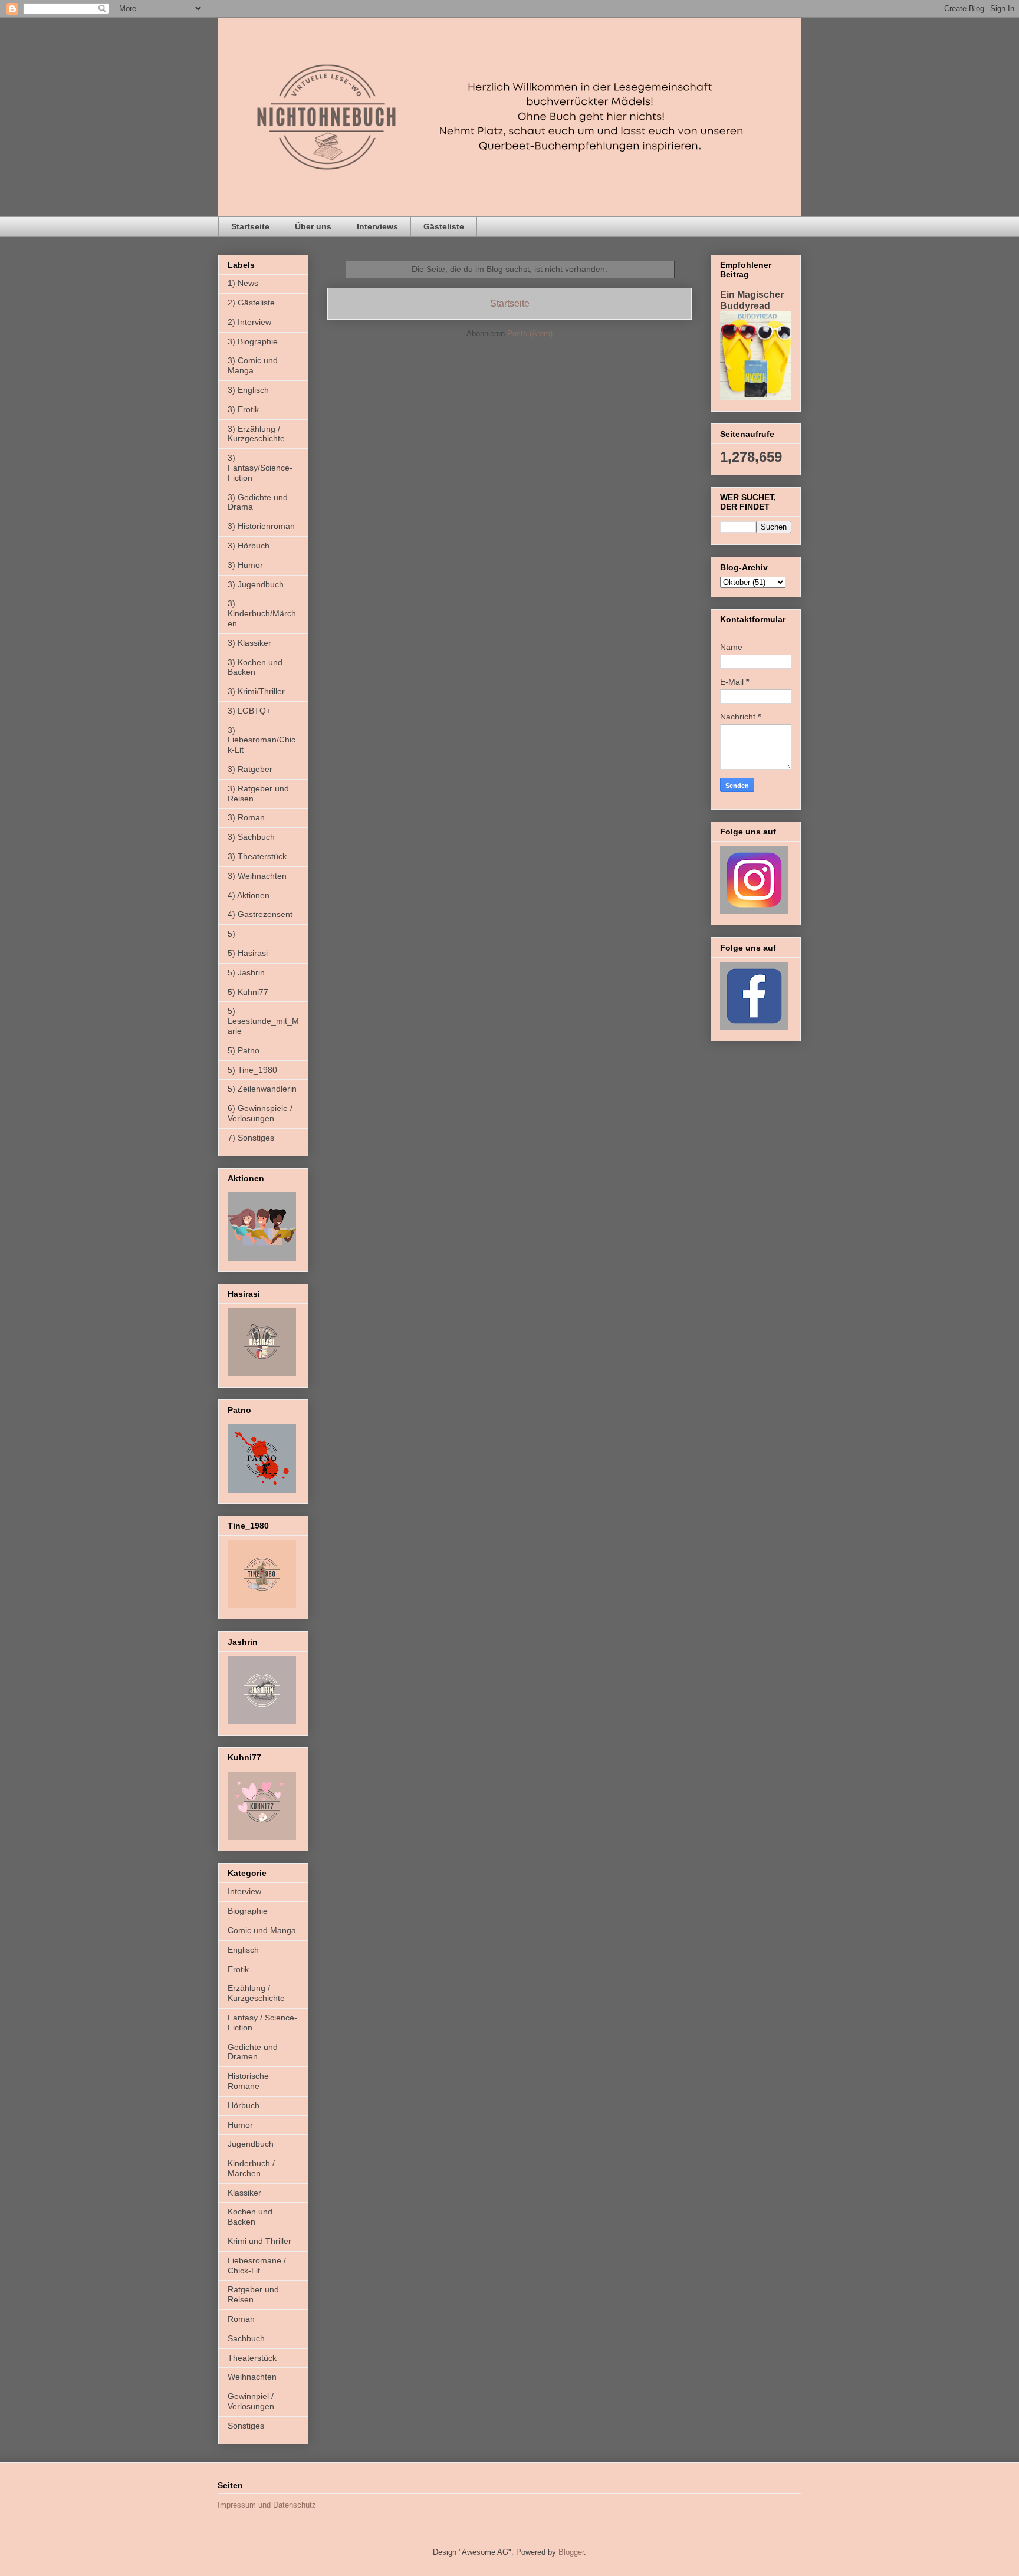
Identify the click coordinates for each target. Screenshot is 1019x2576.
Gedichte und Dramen (253, 2052)
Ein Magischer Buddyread (752, 300)
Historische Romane (248, 2081)
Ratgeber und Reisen (253, 2294)
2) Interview (249, 322)
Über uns (313, 226)
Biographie (248, 1911)
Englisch (243, 1950)
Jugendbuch (251, 2144)
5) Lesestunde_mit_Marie (263, 1021)
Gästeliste (444, 226)
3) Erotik (243, 409)
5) (231, 934)
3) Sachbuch (251, 837)
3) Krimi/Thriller (256, 691)
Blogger (571, 2552)
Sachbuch (246, 2338)
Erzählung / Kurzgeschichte (256, 1993)
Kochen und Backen (250, 2217)
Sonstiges (246, 2426)
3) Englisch (248, 390)
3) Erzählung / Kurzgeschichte (256, 434)
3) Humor (245, 565)
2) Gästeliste (251, 303)
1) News (243, 283)
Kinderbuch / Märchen (251, 2168)
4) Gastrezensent (260, 914)
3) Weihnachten (257, 876)
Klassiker (244, 2193)
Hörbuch (244, 2105)
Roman (241, 2319)
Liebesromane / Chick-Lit (257, 2265)
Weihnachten (252, 2377)
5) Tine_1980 (252, 1070)
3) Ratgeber (250, 769)
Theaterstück (252, 2358)
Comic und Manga (262, 1930)
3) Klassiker (249, 643)
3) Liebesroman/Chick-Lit (262, 740)
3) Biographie (253, 341)
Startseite (250, 226)
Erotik (238, 1969)
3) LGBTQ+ (249, 711)
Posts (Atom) (530, 333)
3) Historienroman (261, 526)
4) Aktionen (249, 895)
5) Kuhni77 (248, 992)
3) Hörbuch (249, 546)
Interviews (377, 226)
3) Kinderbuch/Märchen (262, 613)
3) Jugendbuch (256, 584)
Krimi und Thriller (259, 2241)
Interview (244, 1891)
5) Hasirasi (248, 953)
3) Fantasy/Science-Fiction (260, 468)
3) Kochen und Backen (255, 667)
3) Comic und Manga (253, 365)
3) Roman (246, 817)
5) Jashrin (246, 972)
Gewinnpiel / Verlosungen (251, 2401)
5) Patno (244, 1050)
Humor (240, 2125)
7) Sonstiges (251, 1138)
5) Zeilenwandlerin (262, 1089)
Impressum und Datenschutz (267, 2505)
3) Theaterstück (257, 856)
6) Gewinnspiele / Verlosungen (260, 1113)
